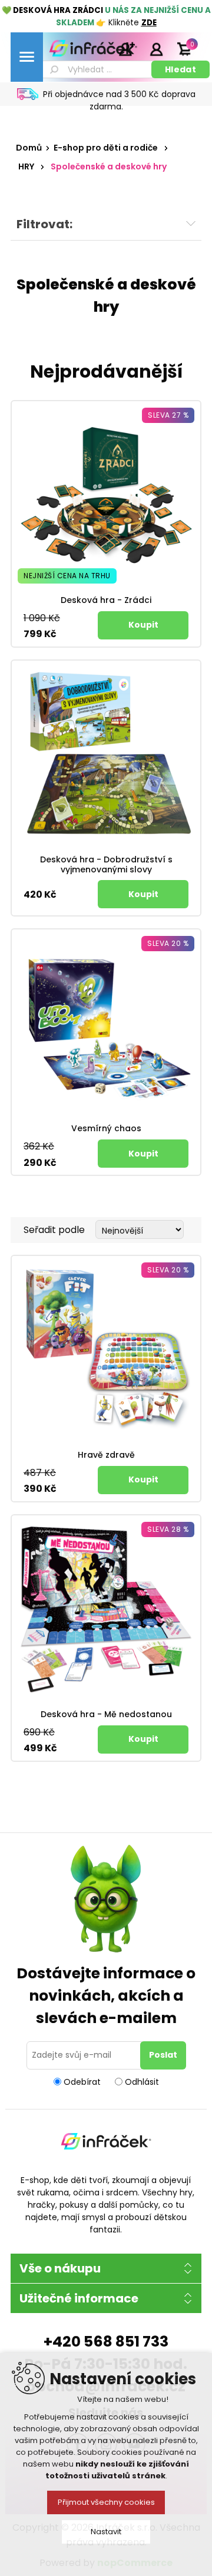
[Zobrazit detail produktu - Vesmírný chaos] (106, 1024)
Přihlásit (156, 49)
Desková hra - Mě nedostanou (106, 1714)
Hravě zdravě (106, 1455)
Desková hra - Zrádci (106, 600)
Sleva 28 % (168, 1529)
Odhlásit (142, 2081)
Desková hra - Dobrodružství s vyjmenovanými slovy (106, 865)
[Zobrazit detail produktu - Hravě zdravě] (106, 1350)
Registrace (127, 49)
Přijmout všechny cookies (106, 2502)
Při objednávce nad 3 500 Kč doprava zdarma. (119, 100)
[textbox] (97, 69)
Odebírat (82, 2081)
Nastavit (106, 2532)
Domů (29, 148)
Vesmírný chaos (106, 1129)
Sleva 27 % (168, 415)
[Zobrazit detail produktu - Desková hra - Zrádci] (106, 495)
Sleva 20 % (168, 943)
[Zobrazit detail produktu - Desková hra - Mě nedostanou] (106, 1609)
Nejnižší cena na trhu (67, 576)
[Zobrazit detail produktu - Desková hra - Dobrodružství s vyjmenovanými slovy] (106, 755)
